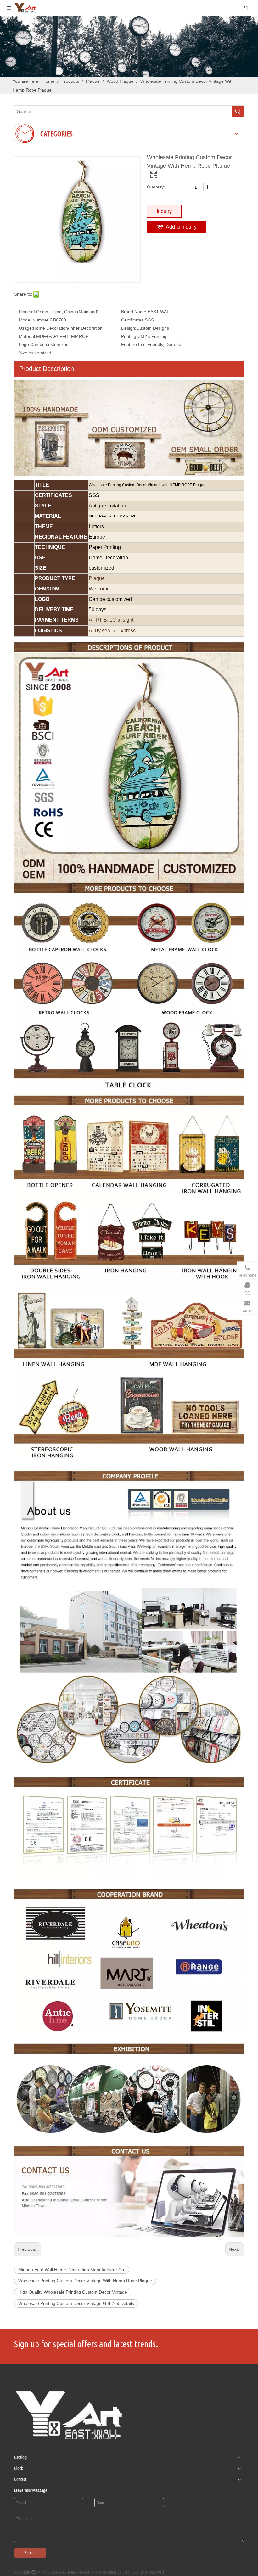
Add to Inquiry (181, 227)
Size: (24, 353)
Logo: (25, 344)
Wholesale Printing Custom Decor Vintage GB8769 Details (76, 2303)
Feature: (130, 344)
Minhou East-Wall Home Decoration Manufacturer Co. (72, 2270)
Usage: (26, 328)
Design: (129, 328)
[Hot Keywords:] (238, 111)
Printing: (129, 336)
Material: (28, 336)
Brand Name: (134, 312)
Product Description (47, 369)
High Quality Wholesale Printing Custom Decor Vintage (73, 2292)
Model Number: (34, 320)
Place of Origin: (34, 312)
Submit (30, 2553)
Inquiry (164, 211)
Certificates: (133, 320)
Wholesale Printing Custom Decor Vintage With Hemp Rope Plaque (85, 2281)
